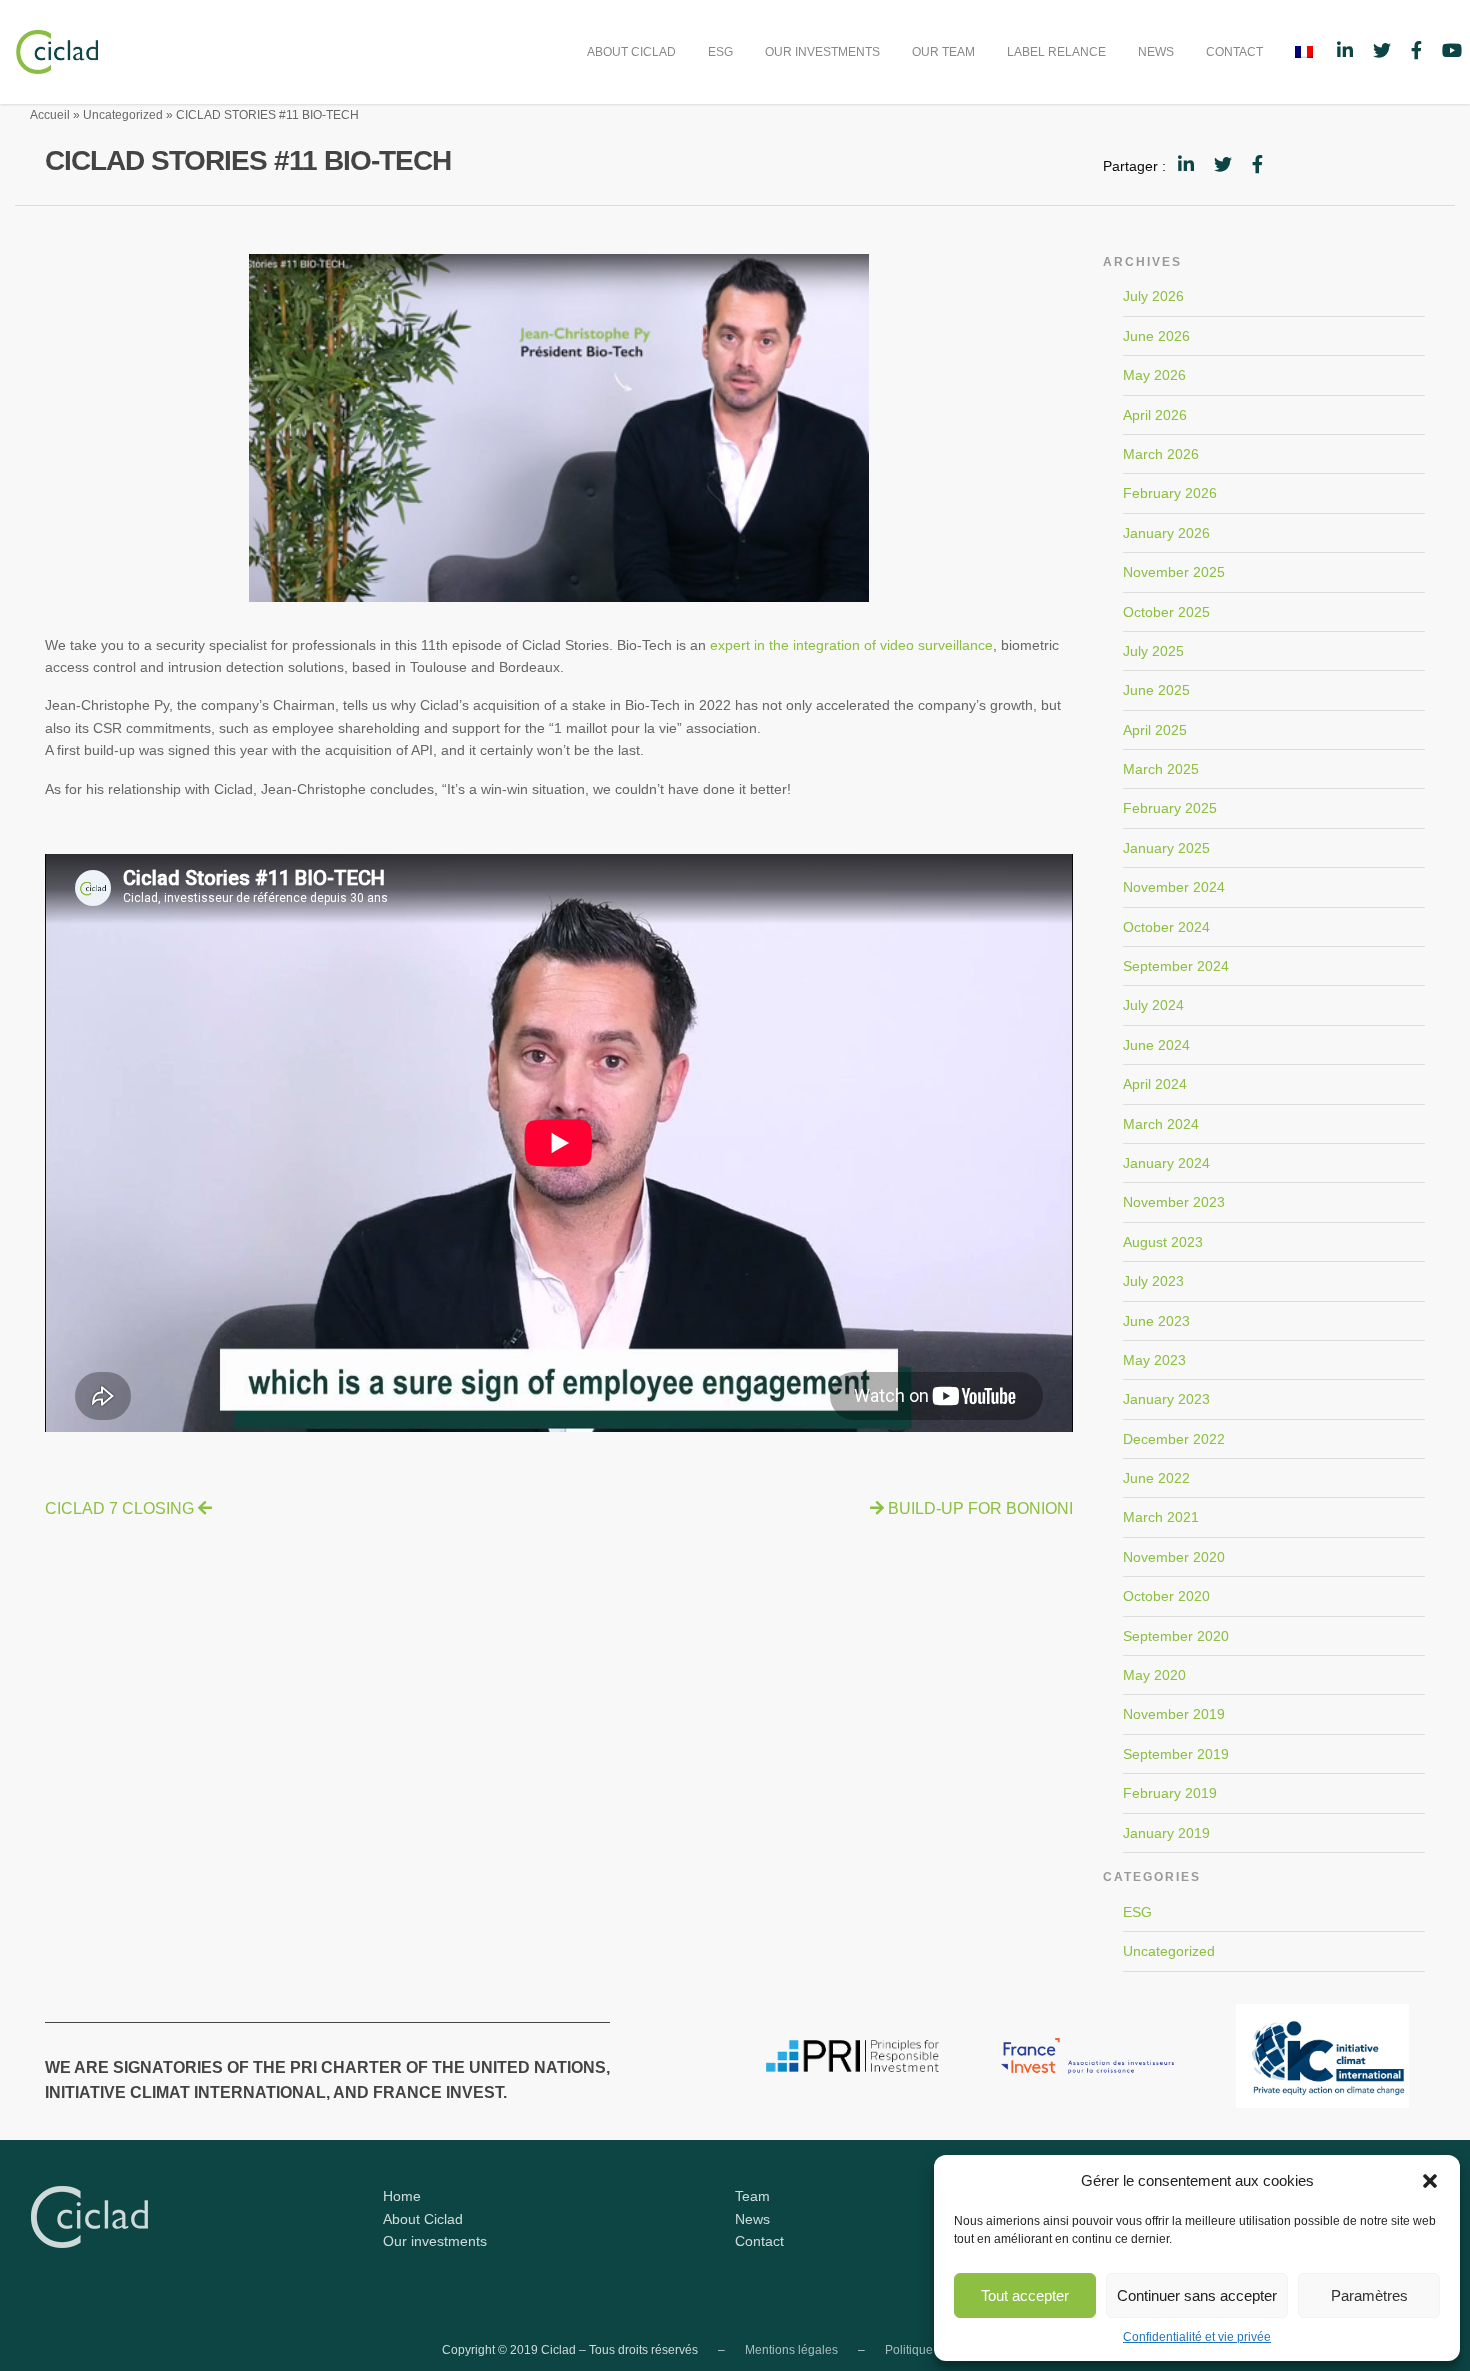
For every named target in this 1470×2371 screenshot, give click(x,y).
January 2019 (1166, 1833)
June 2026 (1156, 336)
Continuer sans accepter (1197, 2295)
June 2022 (1156, 1478)
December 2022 (1174, 1439)
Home (402, 2196)
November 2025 (1174, 572)
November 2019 (1174, 1714)
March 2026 (1161, 454)
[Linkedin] (1186, 165)
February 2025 (1170, 808)
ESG (720, 52)
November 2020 (1174, 1557)
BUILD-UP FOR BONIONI (980, 1508)
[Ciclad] (49, 50)
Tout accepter (1025, 2295)
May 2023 (1154, 1360)
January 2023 (1166, 1399)
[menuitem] (631, 52)
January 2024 (1166, 1163)
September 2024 (1176, 966)
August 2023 (1163, 1242)
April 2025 (1155, 730)
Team (752, 2196)
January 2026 (1166, 533)
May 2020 (1154, 1675)
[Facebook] (1257, 165)
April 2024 (1155, 1084)
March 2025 (1161, 769)
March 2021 (1161, 1517)
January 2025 (1166, 848)
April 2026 (1155, 415)
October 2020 (1166, 1596)
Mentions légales (791, 2350)
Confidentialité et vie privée (1197, 2337)
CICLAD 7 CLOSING (119, 1508)
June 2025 (1156, 690)
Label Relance (1056, 52)
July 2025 (1153, 651)
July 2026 (1153, 296)
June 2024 (1156, 1045)
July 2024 (1153, 1005)
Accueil (50, 115)
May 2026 (1154, 375)
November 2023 (1174, 1202)
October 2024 (1166, 927)
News (1156, 52)
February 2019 (1170, 1793)
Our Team (943, 52)
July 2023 (1153, 1281)
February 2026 (1170, 493)
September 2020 (1176, 1636)
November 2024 (1174, 887)
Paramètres (1369, 2295)
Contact (1234, 52)
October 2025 (1166, 612)
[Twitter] (1223, 165)
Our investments (822, 52)
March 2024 (1161, 1124)
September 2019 (1176, 1754)
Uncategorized (123, 115)
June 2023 (1156, 1321)
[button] (1430, 2181)
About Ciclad (631, 52)
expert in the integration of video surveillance (851, 645)
